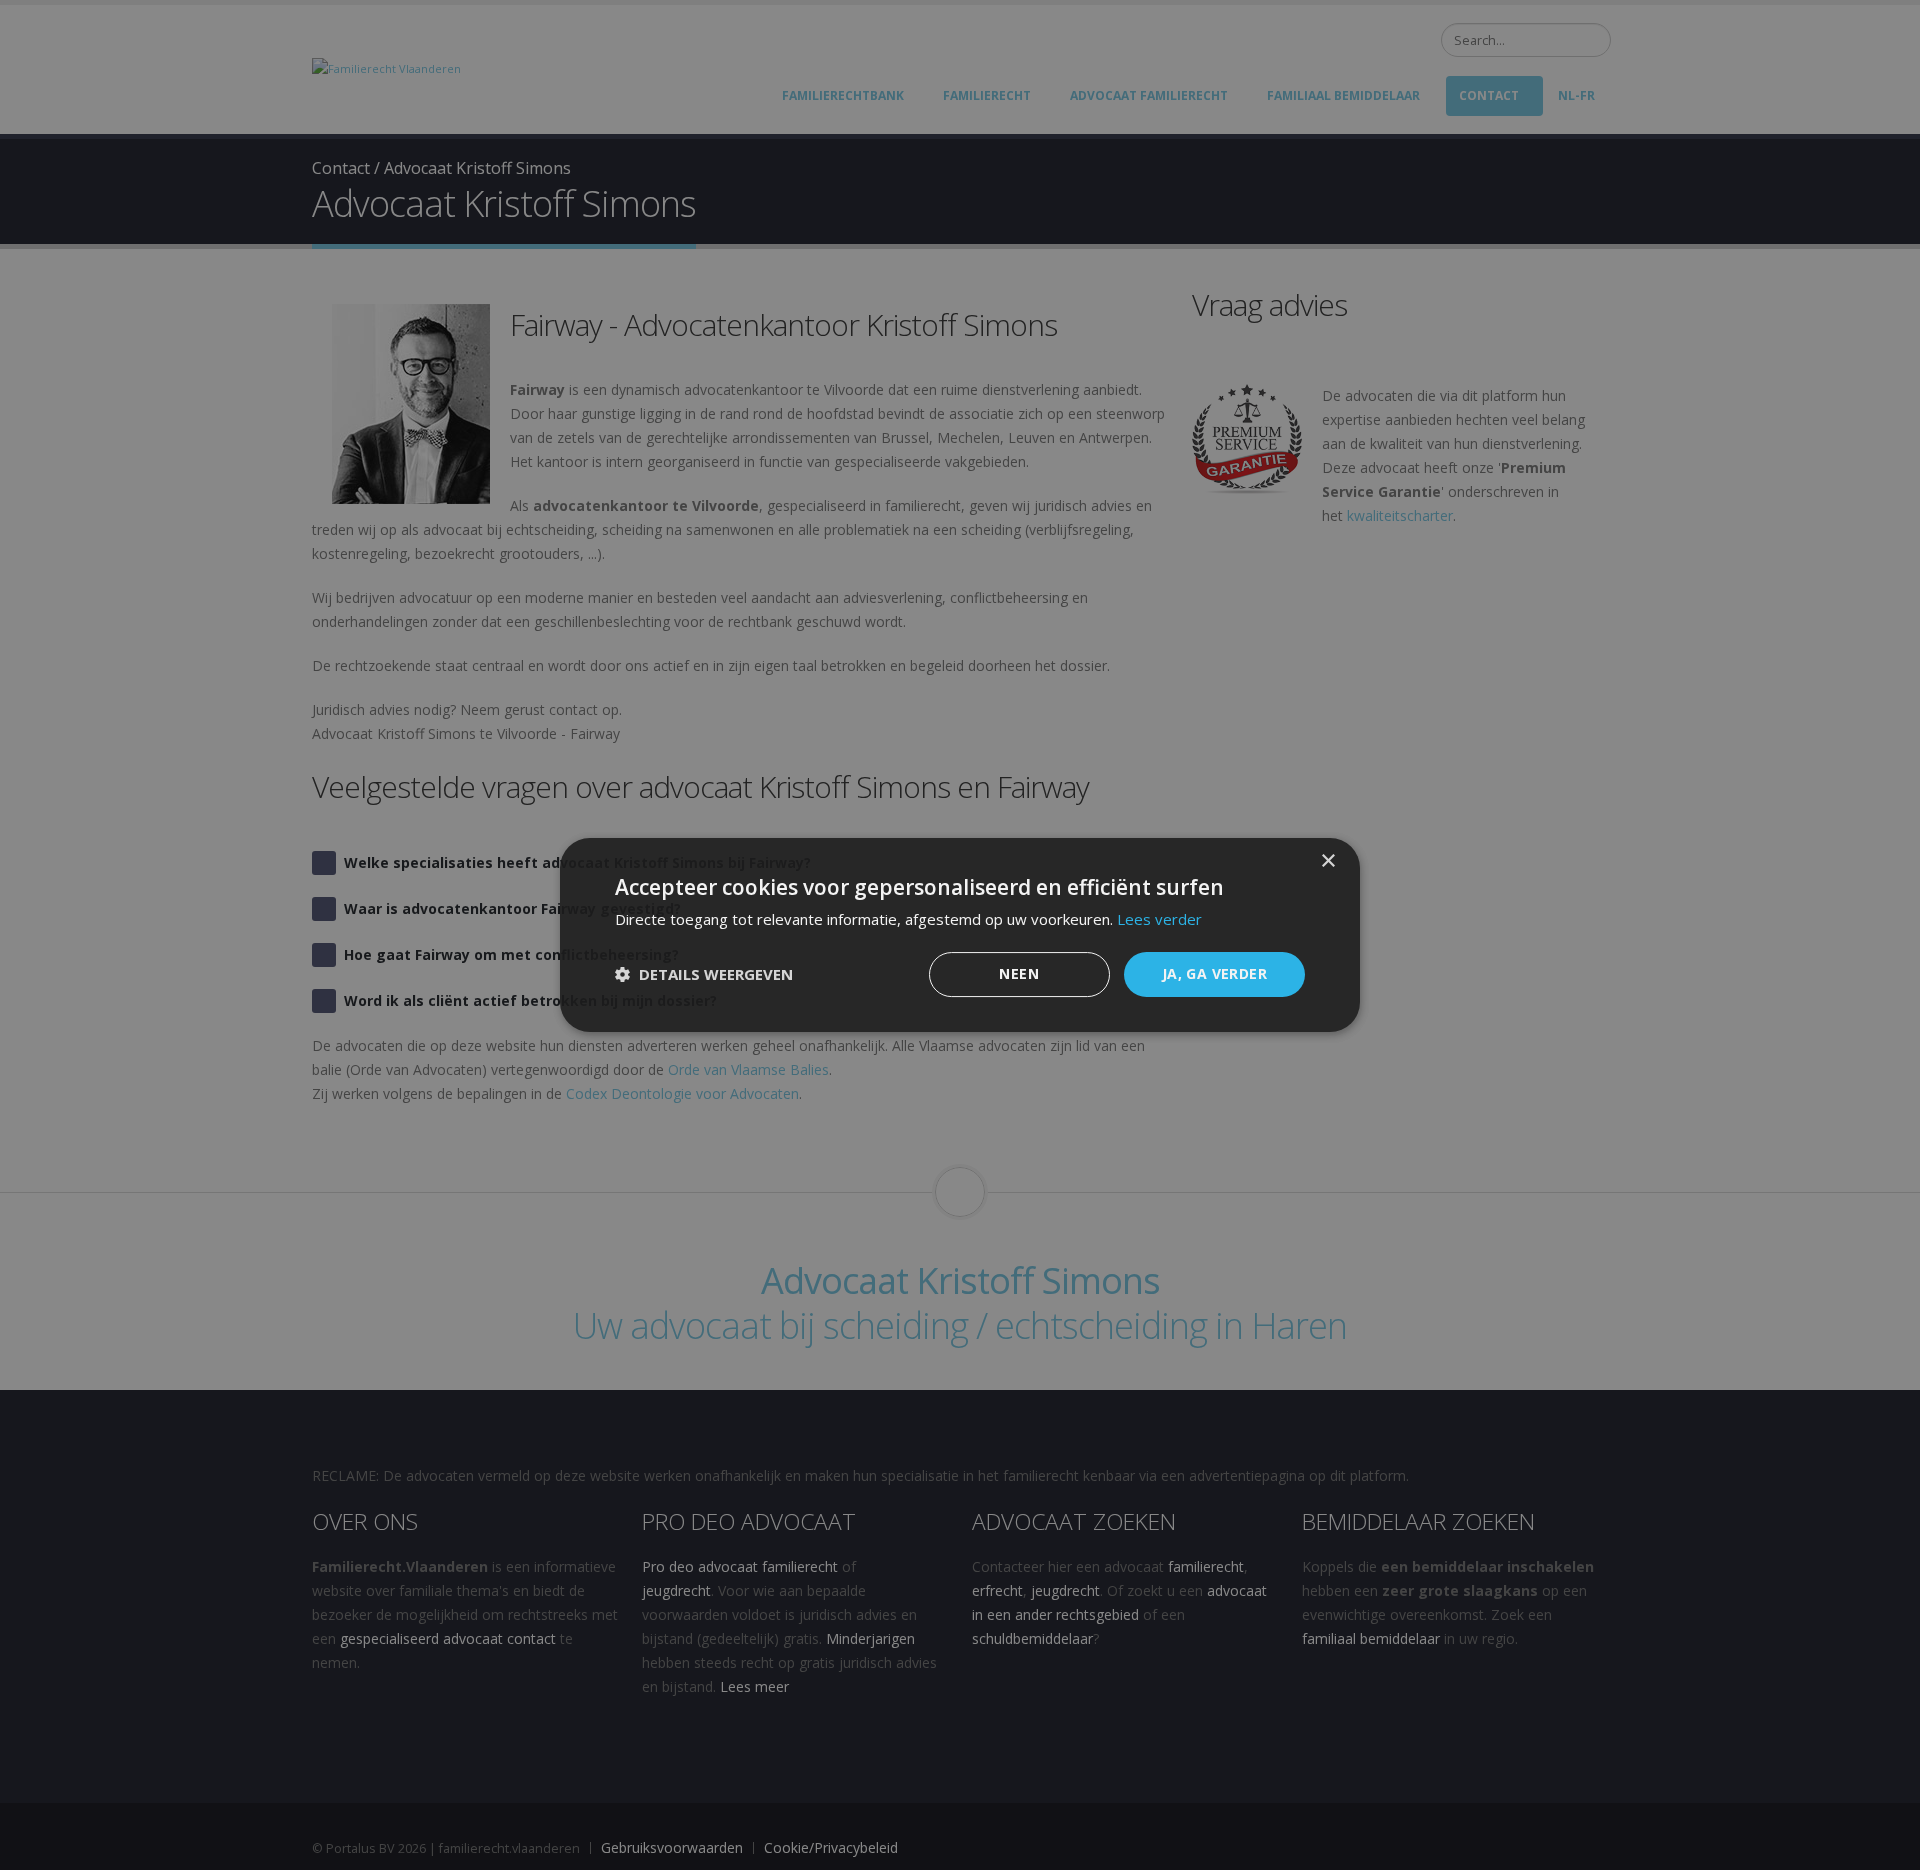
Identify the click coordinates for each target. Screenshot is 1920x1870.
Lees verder (1159, 919)
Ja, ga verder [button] (1214, 973)
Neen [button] (1019, 973)
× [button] (1327, 861)
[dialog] (960, 935)
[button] (704, 975)
